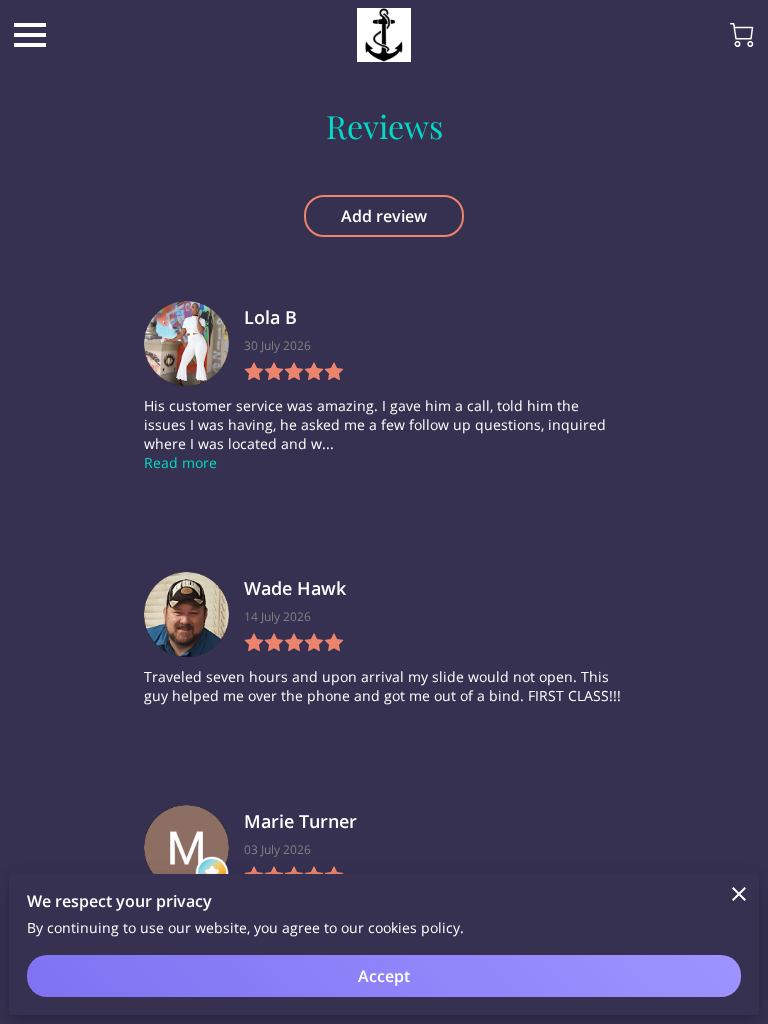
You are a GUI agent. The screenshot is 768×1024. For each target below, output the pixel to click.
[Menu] (30, 35)
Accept (384, 976)
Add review (384, 216)
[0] (742, 35)
